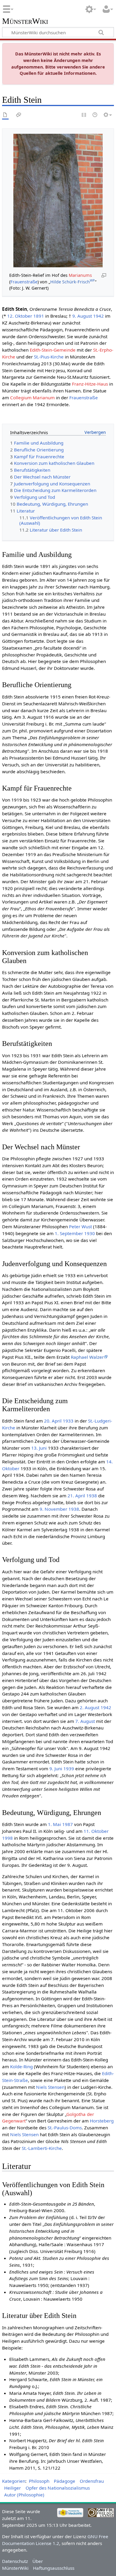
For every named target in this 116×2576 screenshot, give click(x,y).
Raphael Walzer (87, 1357)
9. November (53, 1509)
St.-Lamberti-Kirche (42, 2148)
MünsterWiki (25, 21)
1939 (69, 1768)
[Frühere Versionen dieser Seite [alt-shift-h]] (95, 115)
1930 (90, 1233)
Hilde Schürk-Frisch (73, 282)
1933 (68, 1421)
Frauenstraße (24, 282)
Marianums (80, 275)
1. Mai (54, 1824)
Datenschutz (15, 2561)
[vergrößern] (104, 275)
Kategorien (14, 2481)
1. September (69, 1233)
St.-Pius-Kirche (49, 357)
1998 (7, 1838)
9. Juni (56, 1768)
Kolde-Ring (21, 2066)
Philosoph (39, 2481)
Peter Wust (80, 1226)
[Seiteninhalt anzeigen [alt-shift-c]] (5, 115)
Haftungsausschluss (54, 2568)
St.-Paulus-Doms (65, 2128)
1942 (98, 316)
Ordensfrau (92, 2481)
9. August (82, 316)
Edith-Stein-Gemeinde (53, 350)
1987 (68, 1824)
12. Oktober (20, 316)
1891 (39, 316)
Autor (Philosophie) (24, 2495)
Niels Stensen (50, 2087)
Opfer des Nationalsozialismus (58, 2488)
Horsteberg (102, 2121)
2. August (90, 1707)
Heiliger (12, 2488)
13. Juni (39, 1448)
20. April (53, 1421)
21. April (76, 1496)
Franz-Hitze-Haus (90, 384)
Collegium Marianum (32, 397)
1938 (92, 1496)
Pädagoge (65, 2481)
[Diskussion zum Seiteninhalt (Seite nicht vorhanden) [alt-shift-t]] (19, 115)
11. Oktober (96, 1831)
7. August (85, 1721)
